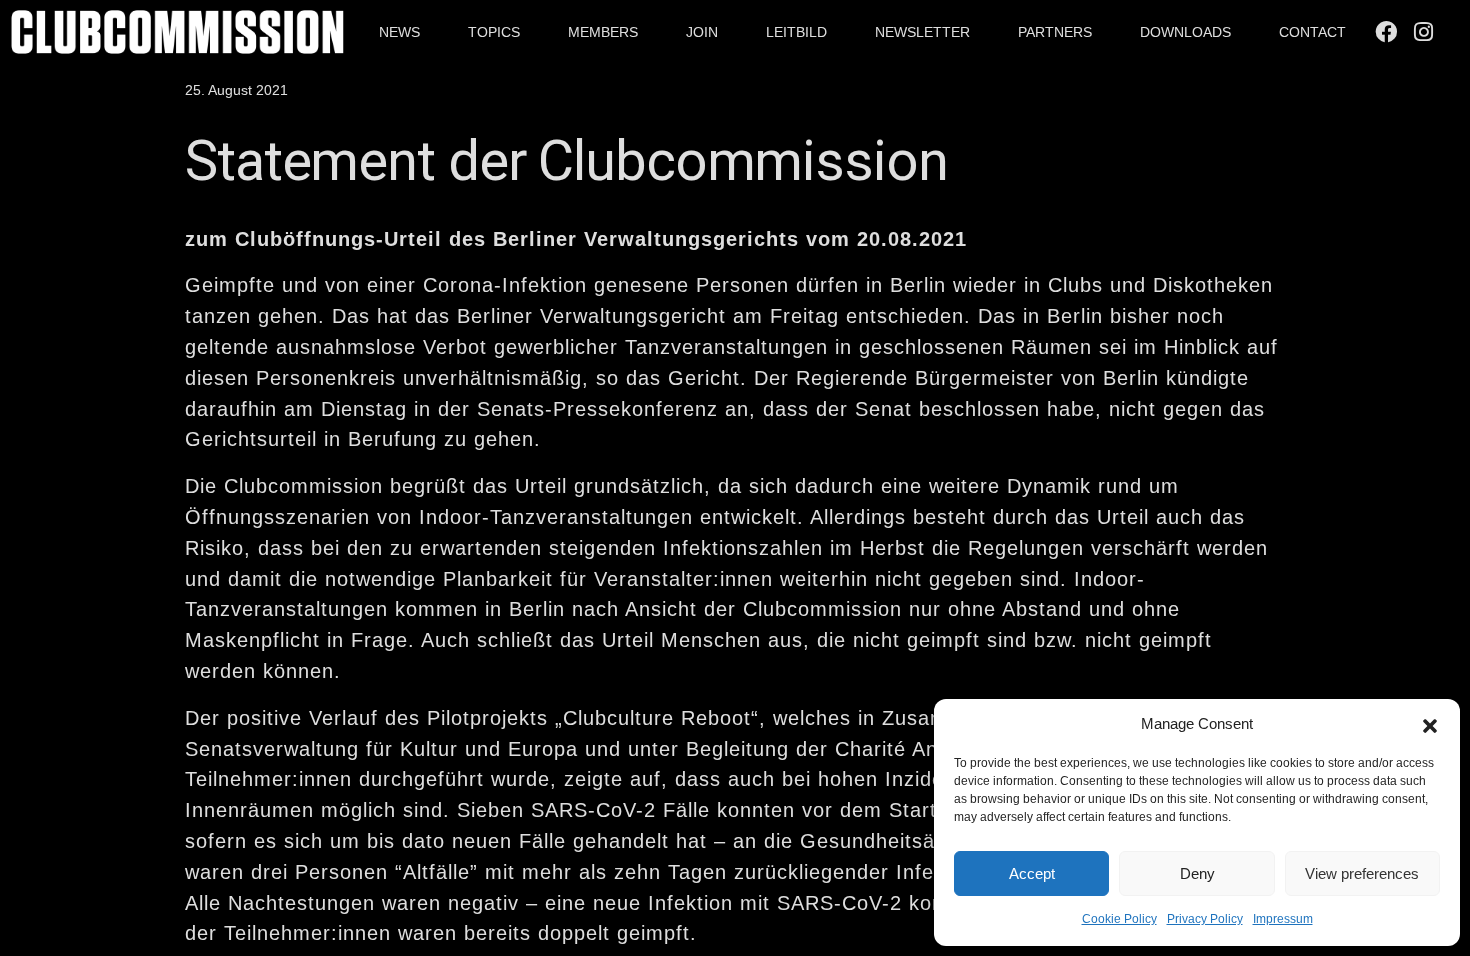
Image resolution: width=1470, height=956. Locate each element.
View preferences (1362, 873)
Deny (1197, 873)
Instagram (1427, 32)
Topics (494, 32)
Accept (1032, 873)
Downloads (1185, 32)
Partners (1055, 32)
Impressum (1283, 919)
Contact (1312, 32)
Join (702, 32)
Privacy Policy (1205, 919)
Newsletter (922, 32)
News (399, 32)
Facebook (1389, 32)
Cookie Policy (1119, 919)
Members (603, 32)
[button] (1430, 724)
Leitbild (796, 32)
